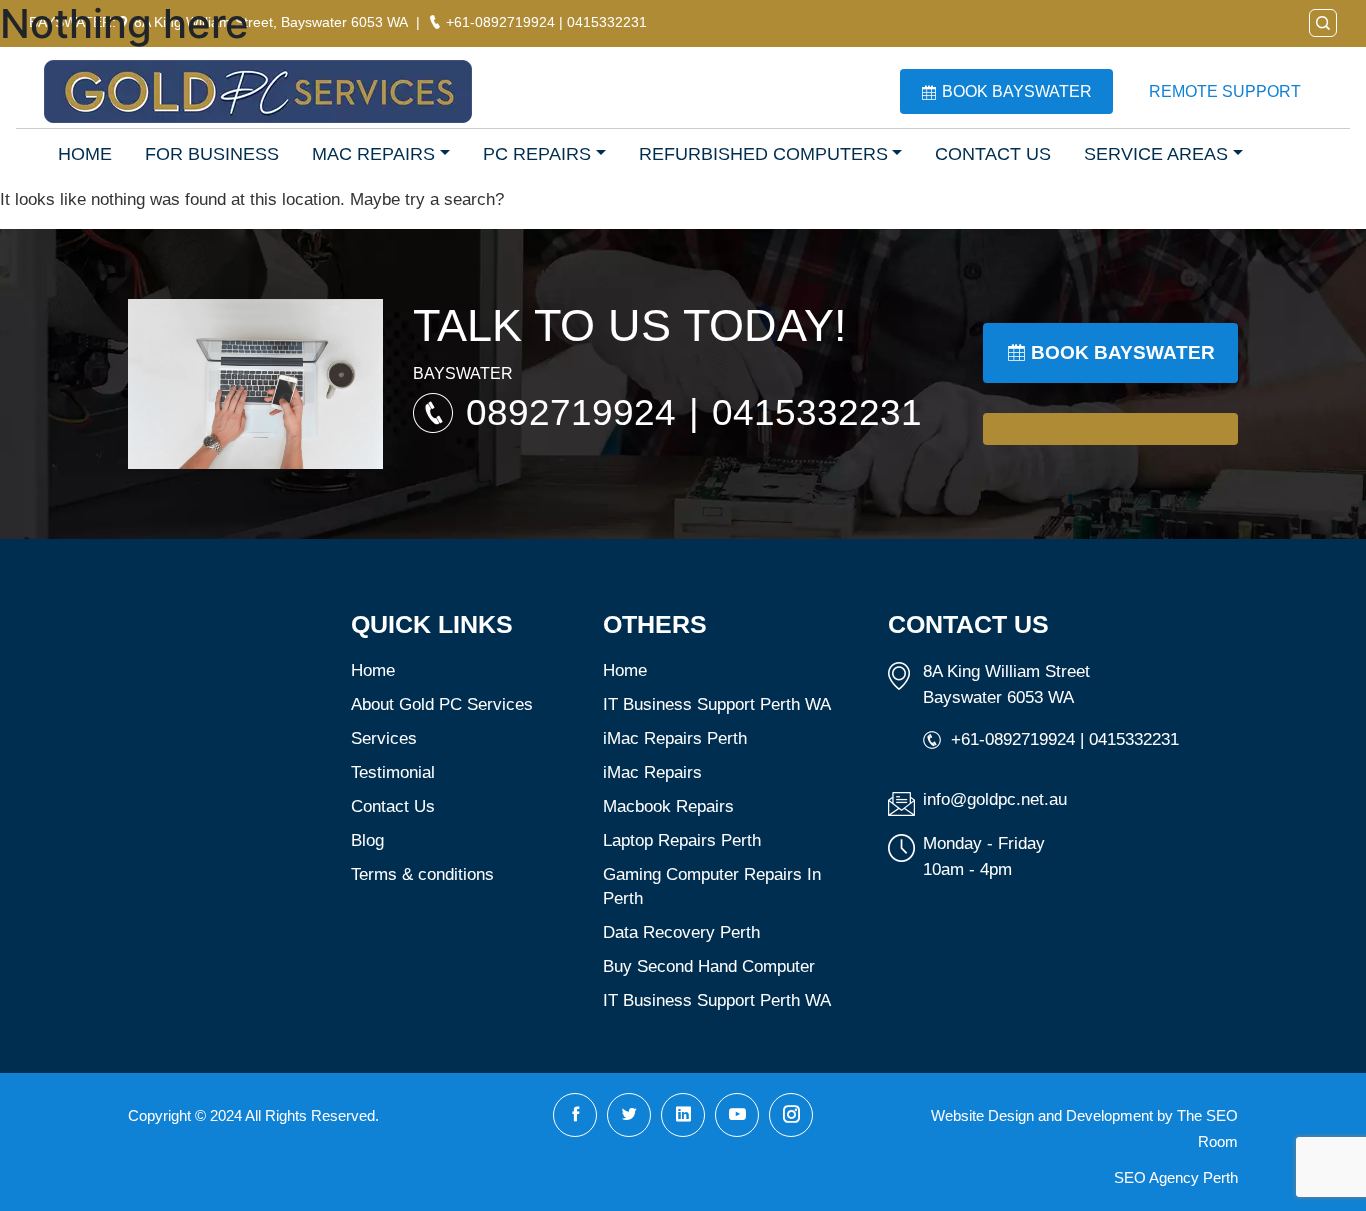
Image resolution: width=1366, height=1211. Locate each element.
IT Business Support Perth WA (717, 704)
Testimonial (393, 772)
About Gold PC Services (442, 704)
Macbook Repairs (668, 806)
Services (384, 738)
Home (373, 670)
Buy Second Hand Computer (709, 966)
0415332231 (817, 412)
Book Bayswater (1017, 91)
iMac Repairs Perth (675, 738)
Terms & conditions (422, 874)
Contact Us (393, 806)
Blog (367, 840)
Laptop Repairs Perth (682, 840)
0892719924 (576, 412)
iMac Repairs (652, 772)
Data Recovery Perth (681, 932)
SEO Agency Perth (1176, 1177)
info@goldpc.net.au (995, 799)
